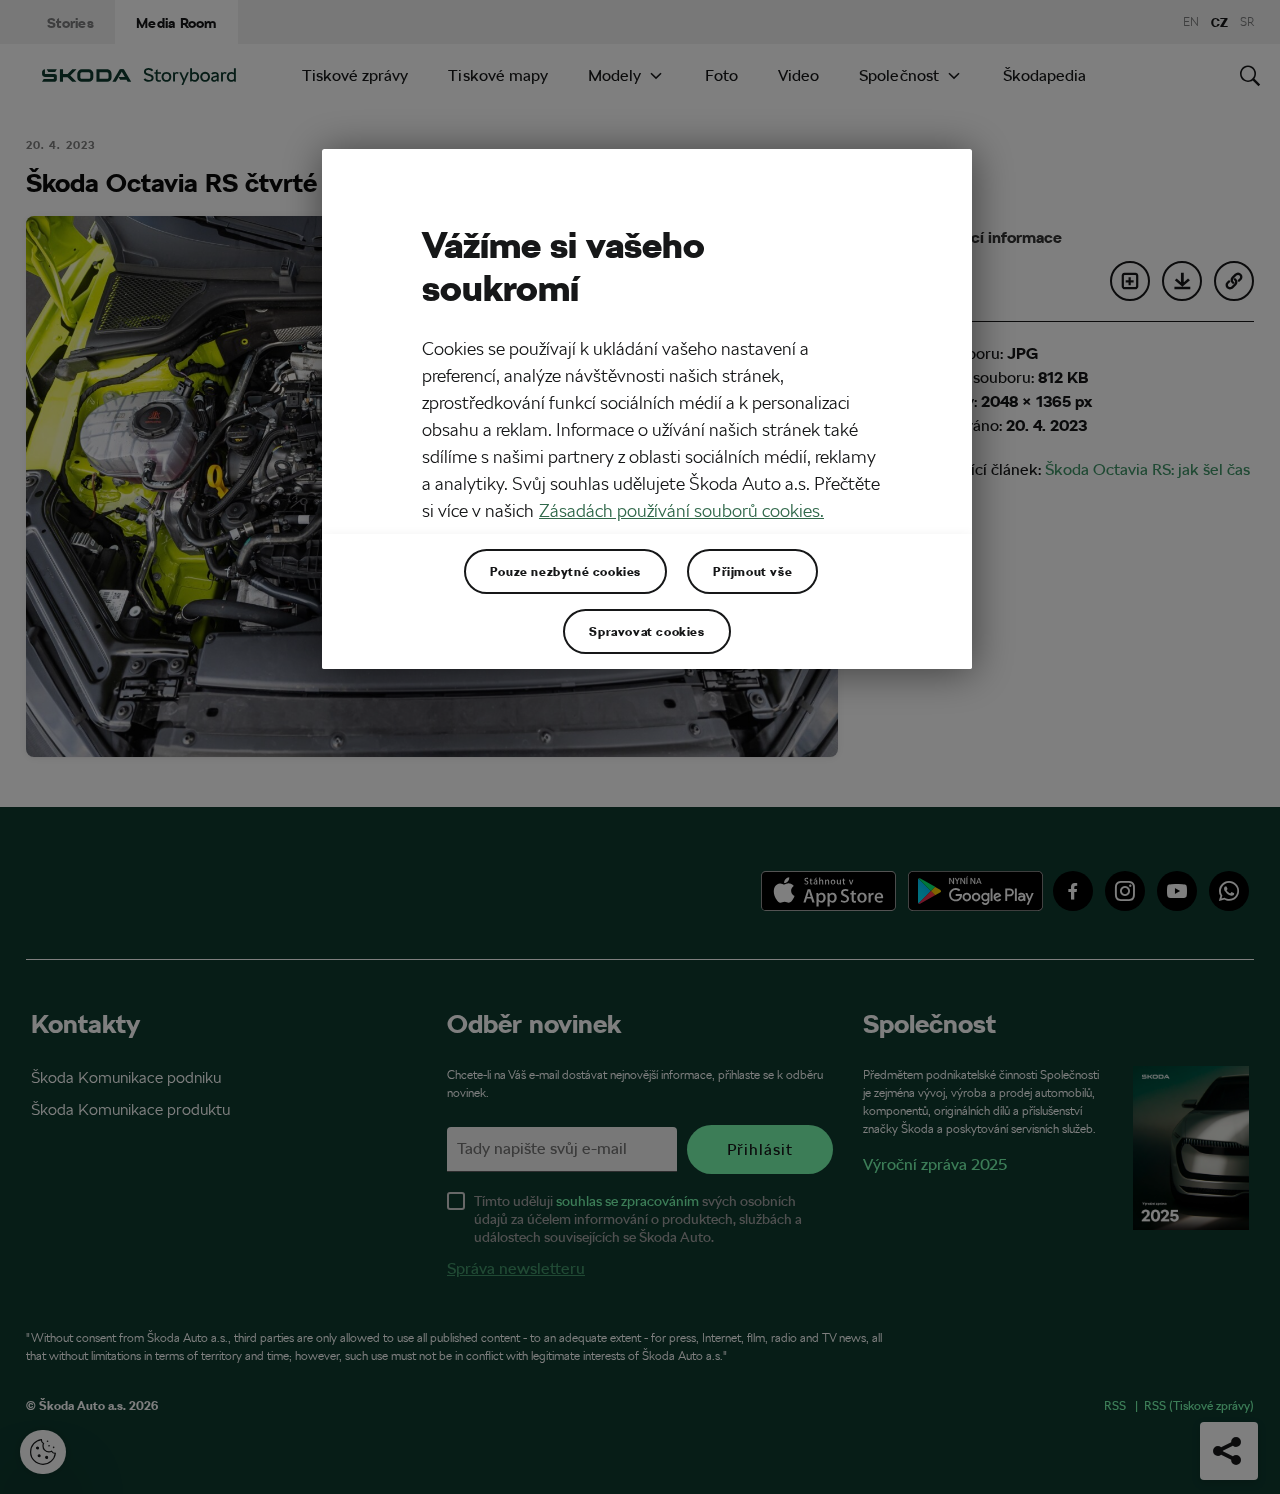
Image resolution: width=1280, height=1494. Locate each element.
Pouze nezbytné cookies (565, 571)
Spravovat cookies (646, 631)
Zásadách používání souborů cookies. (681, 510)
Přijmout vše (752, 571)
